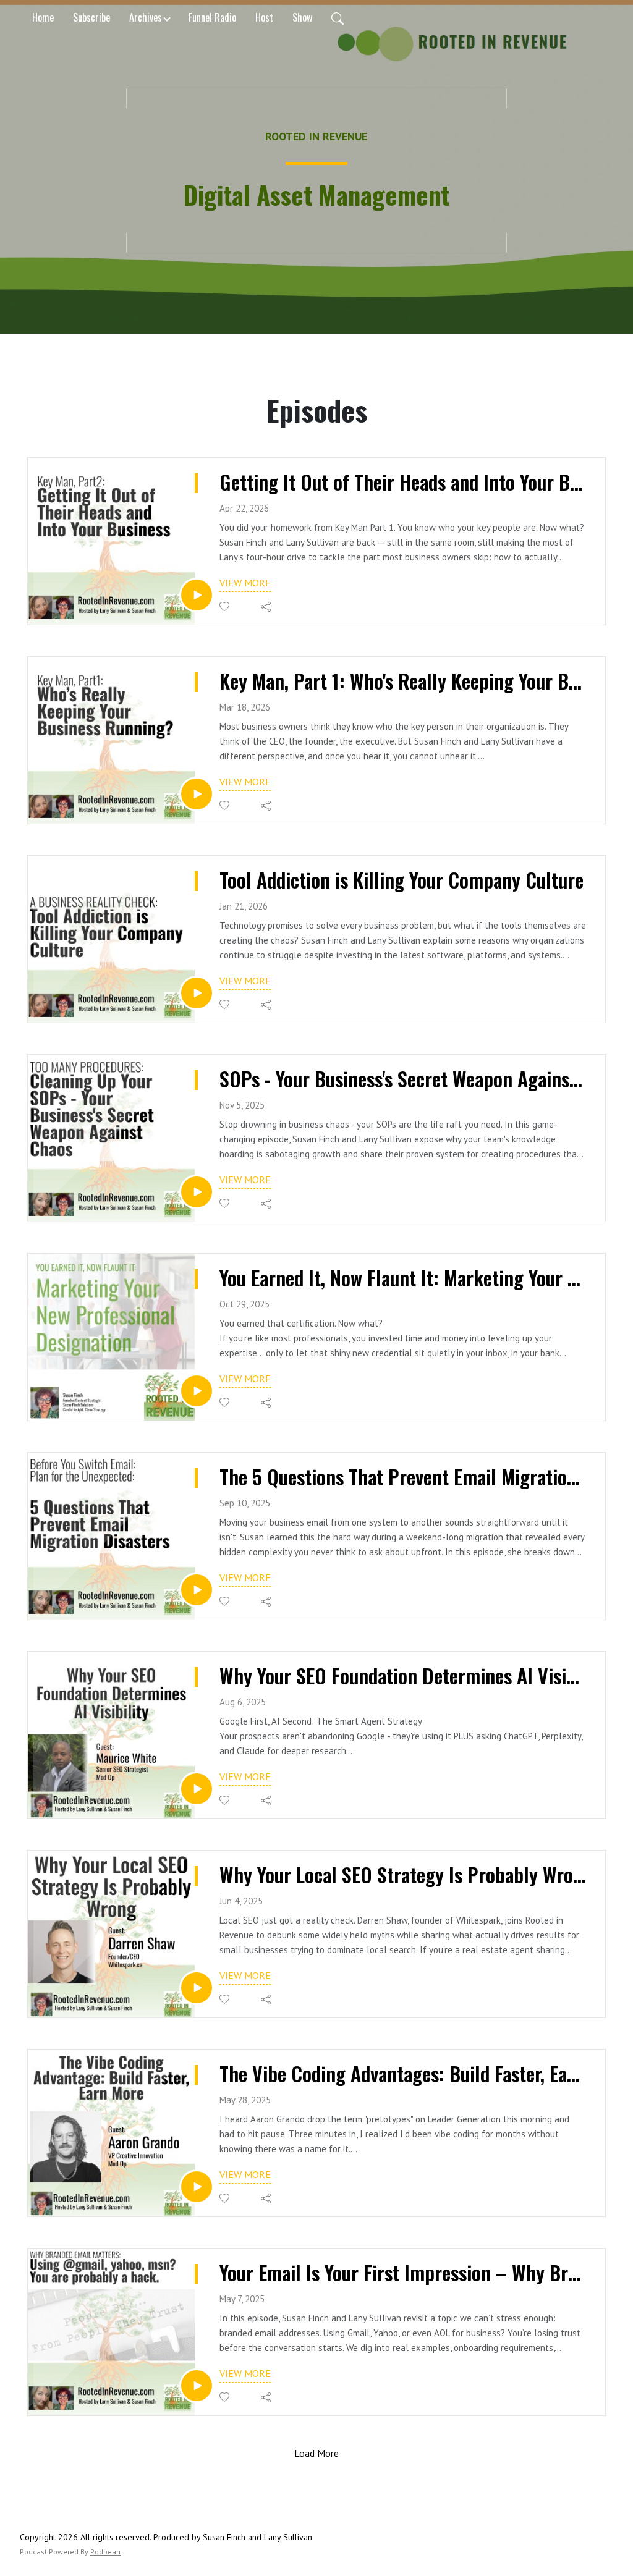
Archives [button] (146, 17)
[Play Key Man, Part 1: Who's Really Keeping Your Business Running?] (197, 794)
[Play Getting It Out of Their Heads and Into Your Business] (197, 595)
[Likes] (225, 606)
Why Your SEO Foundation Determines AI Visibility (403, 1676)
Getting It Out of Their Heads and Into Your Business (403, 482)
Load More (316, 2453)
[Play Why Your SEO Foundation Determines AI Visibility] (197, 1789)
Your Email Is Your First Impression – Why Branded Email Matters (403, 2273)
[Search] (338, 17)
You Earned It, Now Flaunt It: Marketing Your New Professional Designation (403, 1278)
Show (302, 17)
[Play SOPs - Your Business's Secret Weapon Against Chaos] (197, 1192)
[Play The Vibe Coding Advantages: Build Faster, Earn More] (197, 2187)
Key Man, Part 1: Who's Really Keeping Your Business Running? (403, 681)
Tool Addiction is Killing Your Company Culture (401, 880)
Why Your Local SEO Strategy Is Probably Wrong (403, 1875)
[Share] (267, 607)
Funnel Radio (212, 17)
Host (264, 17)
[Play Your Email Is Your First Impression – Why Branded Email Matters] (197, 2386)
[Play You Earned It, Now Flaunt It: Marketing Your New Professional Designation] (197, 1391)
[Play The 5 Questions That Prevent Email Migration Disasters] (197, 1590)
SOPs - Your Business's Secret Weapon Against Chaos (403, 1079)
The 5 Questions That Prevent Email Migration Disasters (403, 1477)
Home (43, 17)
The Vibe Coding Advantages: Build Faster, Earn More (403, 2074)
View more (245, 583)
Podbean (105, 2552)
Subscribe (91, 17)
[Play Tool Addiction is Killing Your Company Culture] (197, 993)
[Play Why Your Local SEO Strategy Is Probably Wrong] (197, 1988)
